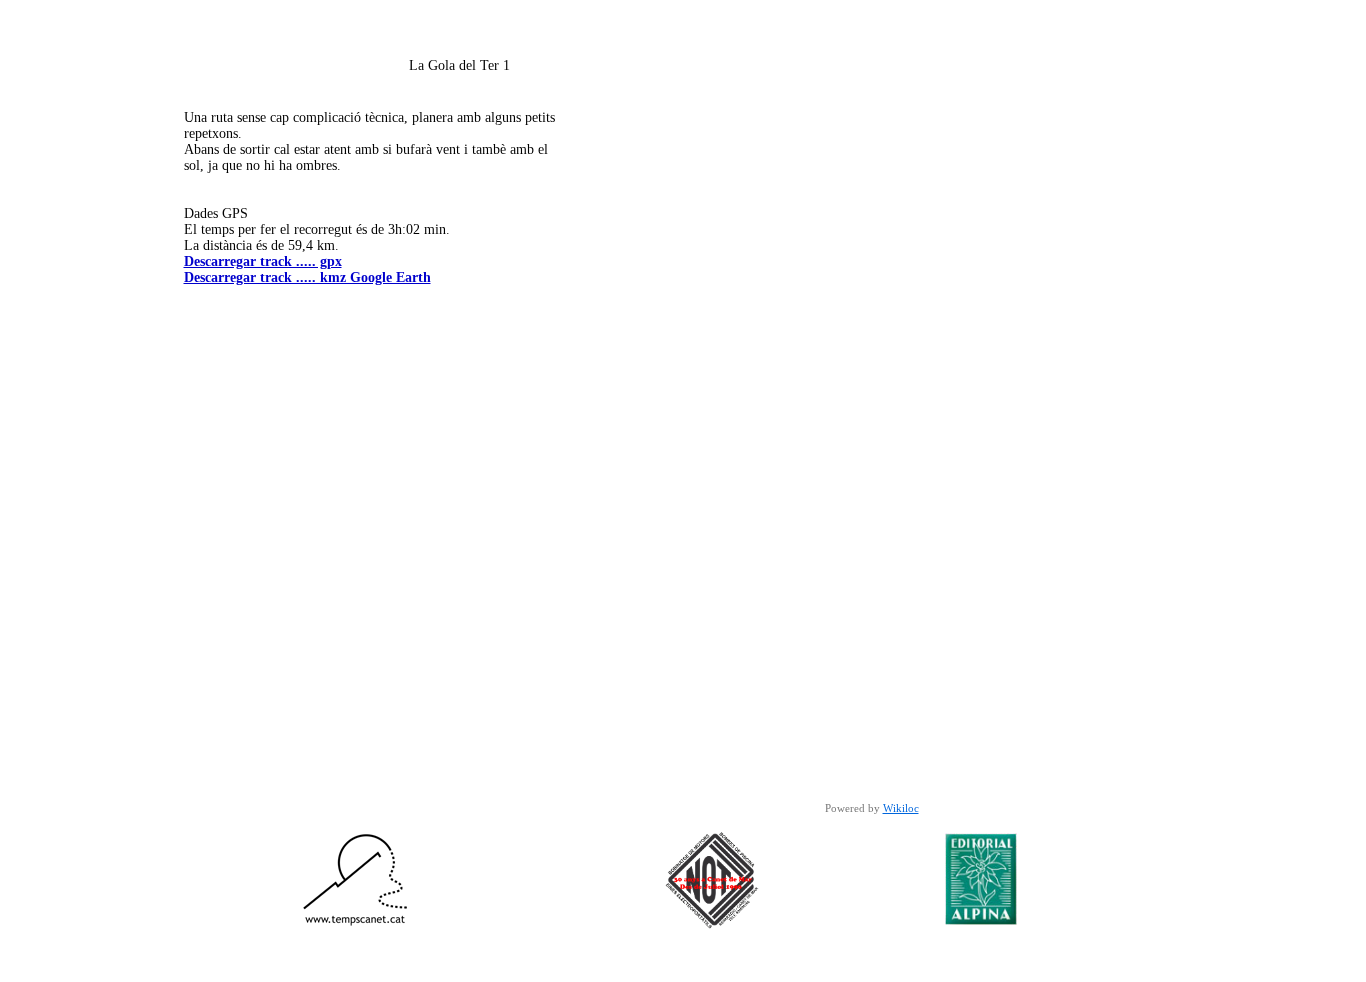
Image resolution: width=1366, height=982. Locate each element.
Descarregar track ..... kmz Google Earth (307, 277)
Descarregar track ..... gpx (263, 261)
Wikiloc (901, 808)
